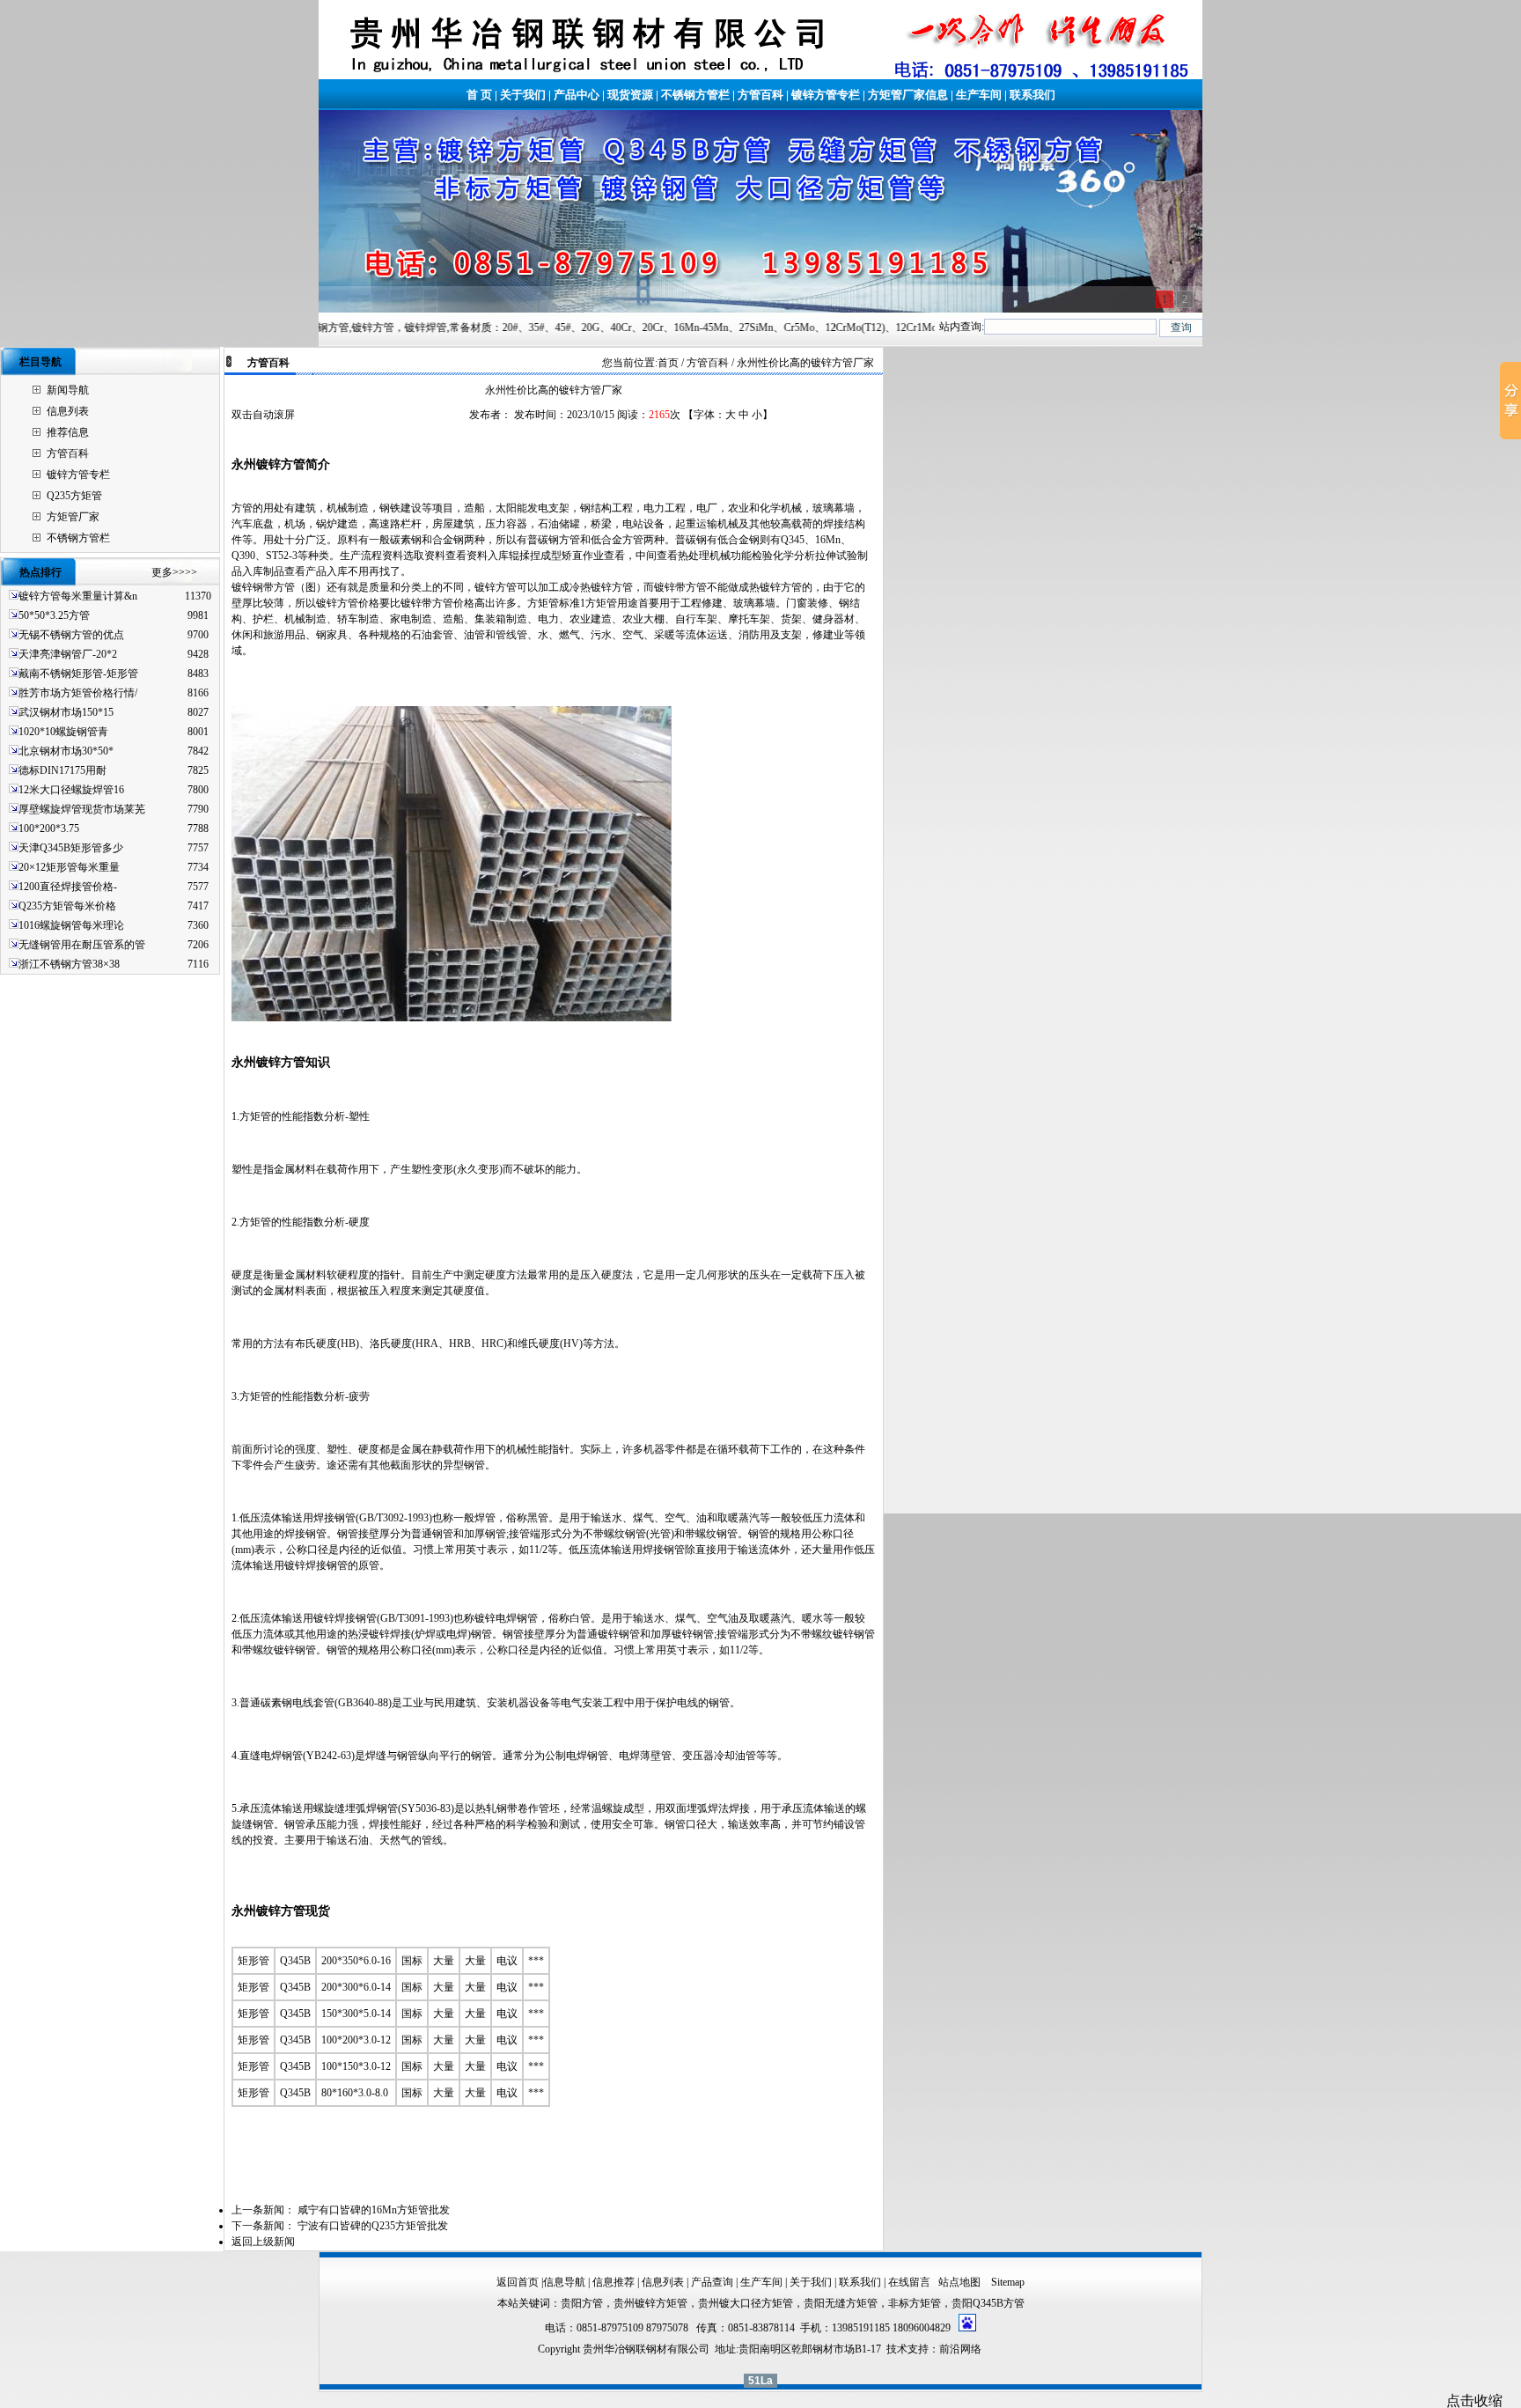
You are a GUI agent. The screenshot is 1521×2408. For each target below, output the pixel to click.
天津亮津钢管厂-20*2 (68, 654)
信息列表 (68, 411)
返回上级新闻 (263, 2242)
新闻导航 (68, 390)
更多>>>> (174, 572)
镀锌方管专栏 (826, 95)
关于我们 (523, 95)
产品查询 (712, 2282)
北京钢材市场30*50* (66, 751)
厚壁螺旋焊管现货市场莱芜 (82, 809)
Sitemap (1008, 2282)
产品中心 (577, 95)
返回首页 (518, 2282)
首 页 (479, 95)
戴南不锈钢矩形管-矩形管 (78, 674)
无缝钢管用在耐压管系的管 (82, 945)
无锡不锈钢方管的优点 (71, 635)
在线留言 (909, 2282)
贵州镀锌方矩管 (650, 2303)
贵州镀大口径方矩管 (746, 2303)
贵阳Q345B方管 (988, 2303)
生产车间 (979, 95)
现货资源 (630, 95)
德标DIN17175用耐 (62, 770)
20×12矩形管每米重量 (69, 867)
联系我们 (1032, 95)
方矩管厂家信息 (908, 95)
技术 (897, 2349)
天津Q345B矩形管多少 (71, 848)
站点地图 (961, 2282)
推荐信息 (68, 432)
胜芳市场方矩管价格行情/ (78, 693)
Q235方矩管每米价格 (67, 906)
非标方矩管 (915, 2303)
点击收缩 (1474, 2401)
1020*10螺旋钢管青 (63, 732)
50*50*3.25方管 (54, 615)
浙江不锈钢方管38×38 (69, 964)
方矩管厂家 (73, 517)
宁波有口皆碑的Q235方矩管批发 (373, 2226)
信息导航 (564, 2282)
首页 (668, 363)
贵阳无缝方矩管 (841, 2303)
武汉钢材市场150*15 (66, 712)
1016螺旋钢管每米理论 (71, 925)
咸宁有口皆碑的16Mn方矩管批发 (374, 2210)
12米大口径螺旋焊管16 (71, 790)
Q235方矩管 (74, 496)
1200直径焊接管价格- (68, 887)
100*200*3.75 (49, 828)
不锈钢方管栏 (695, 95)
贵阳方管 (582, 2303)
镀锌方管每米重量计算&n (78, 596)
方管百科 (760, 95)
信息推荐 (614, 2282)
